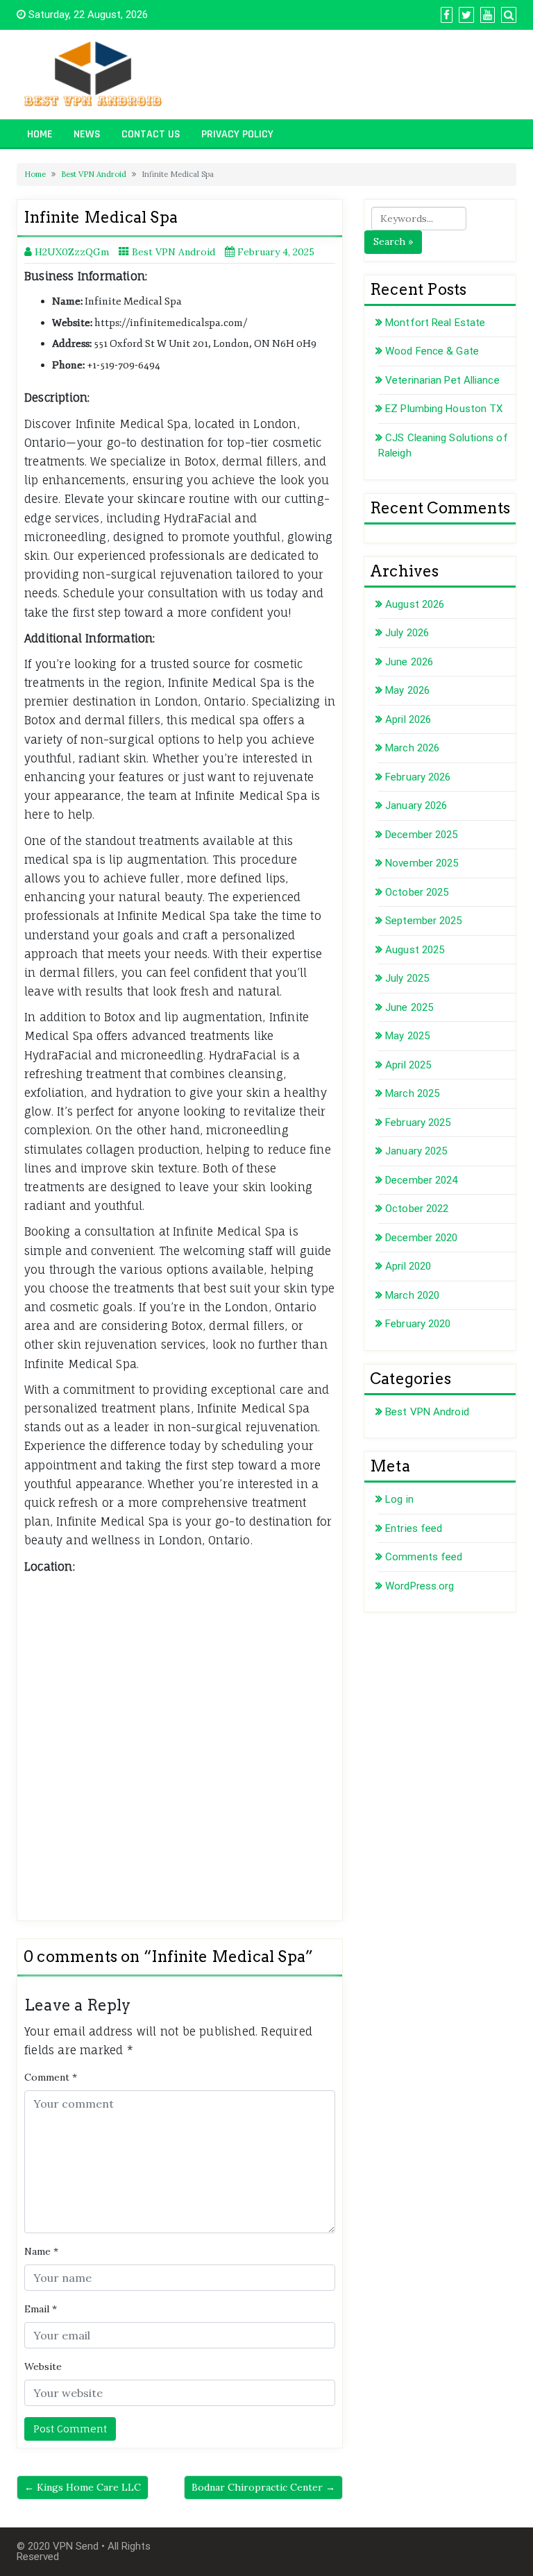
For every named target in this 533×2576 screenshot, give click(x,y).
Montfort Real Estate (435, 323)
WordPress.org (420, 1586)
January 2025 (416, 1151)
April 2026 (408, 719)
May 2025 (407, 1036)
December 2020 (421, 1238)
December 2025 (421, 835)
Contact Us (151, 134)
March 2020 (412, 1295)
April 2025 (408, 1065)
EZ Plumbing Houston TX (444, 409)
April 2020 (408, 1266)
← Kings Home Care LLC (83, 2487)
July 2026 (407, 633)
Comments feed (424, 1557)
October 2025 (417, 892)
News (87, 134)
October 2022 (417, 1209)
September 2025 (423, 921)
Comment (51, 2077)
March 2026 (412, 748)
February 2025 (418, 1123)
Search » (393, 241)
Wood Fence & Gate (432, 351)
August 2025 (415, 950)
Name (41, 2251)
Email (41, 2309)
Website (43, 2366)
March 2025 (412, 1093)
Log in (399, 1499)
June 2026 (409, 662)
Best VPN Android (94, 174)
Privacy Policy (237, 134)
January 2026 (416, 805)
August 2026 (415, 604)
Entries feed (414, 1528)
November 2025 (422, 863)
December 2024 (421, 1180)
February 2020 (418, 1324)
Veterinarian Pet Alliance (442, 380)
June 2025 (409, 1007)
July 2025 (407, 978)
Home (40, 134)
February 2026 (418, 777)
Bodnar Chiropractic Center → (263, 2487)
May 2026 (407, 690)
